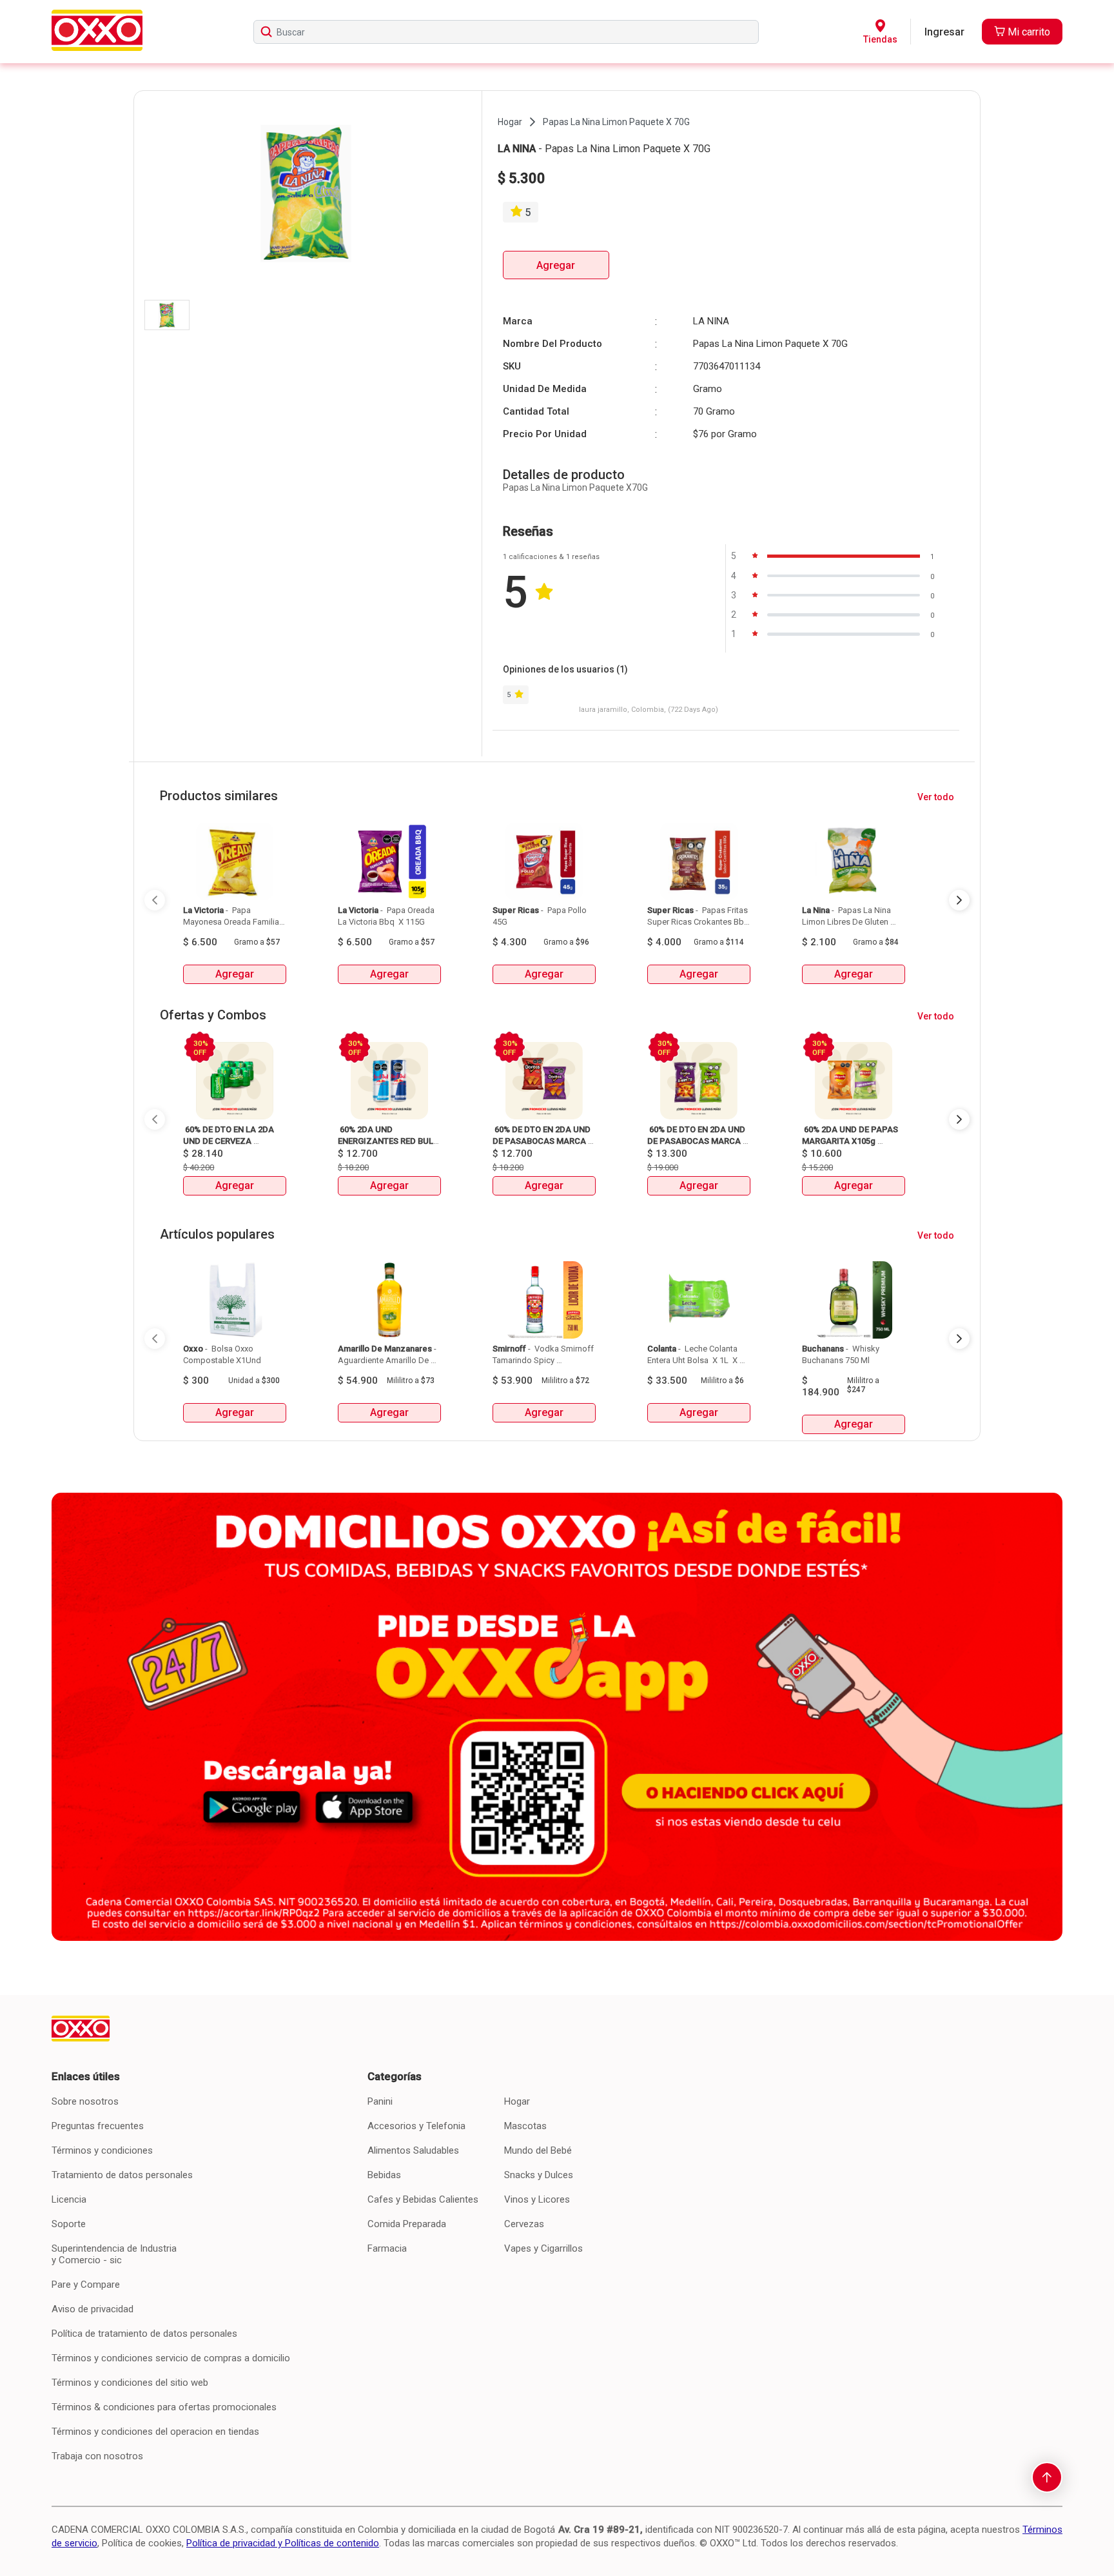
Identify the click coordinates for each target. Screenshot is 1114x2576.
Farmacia (387, 2248)
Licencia (69, 2199)
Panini (380, 2101)
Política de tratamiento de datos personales (144, 2334)
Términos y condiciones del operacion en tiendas (155, 2432)
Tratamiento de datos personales (122, 2175)
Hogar (517, 2101)
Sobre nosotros (85, 2101)
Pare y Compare (86, 2285)
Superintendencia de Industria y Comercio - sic (114, 2254)
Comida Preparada (407, 2224)
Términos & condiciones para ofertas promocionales (164, 2407)
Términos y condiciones (102, 2150)
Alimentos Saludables (413, 2150)
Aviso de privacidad (93, 2309)
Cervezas (524, 2224)
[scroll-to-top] (1047, 2477)
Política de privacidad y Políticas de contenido (283, 2543)
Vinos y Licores (537, 2199)
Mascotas (525, 2126)
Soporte (69, 2224)
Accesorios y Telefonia (416, 2126)
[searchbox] (506, 32)
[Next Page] (959, 900)
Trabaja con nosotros (97, 2456)
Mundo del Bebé (538, 2150)
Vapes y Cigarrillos (543, 2248)
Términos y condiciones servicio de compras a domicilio (171, 2358)
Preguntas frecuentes (98, 2126)
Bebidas (384, 2175)
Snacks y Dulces (539, 2175)
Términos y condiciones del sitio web (130, 2383)
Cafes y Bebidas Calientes (423, 2199)
